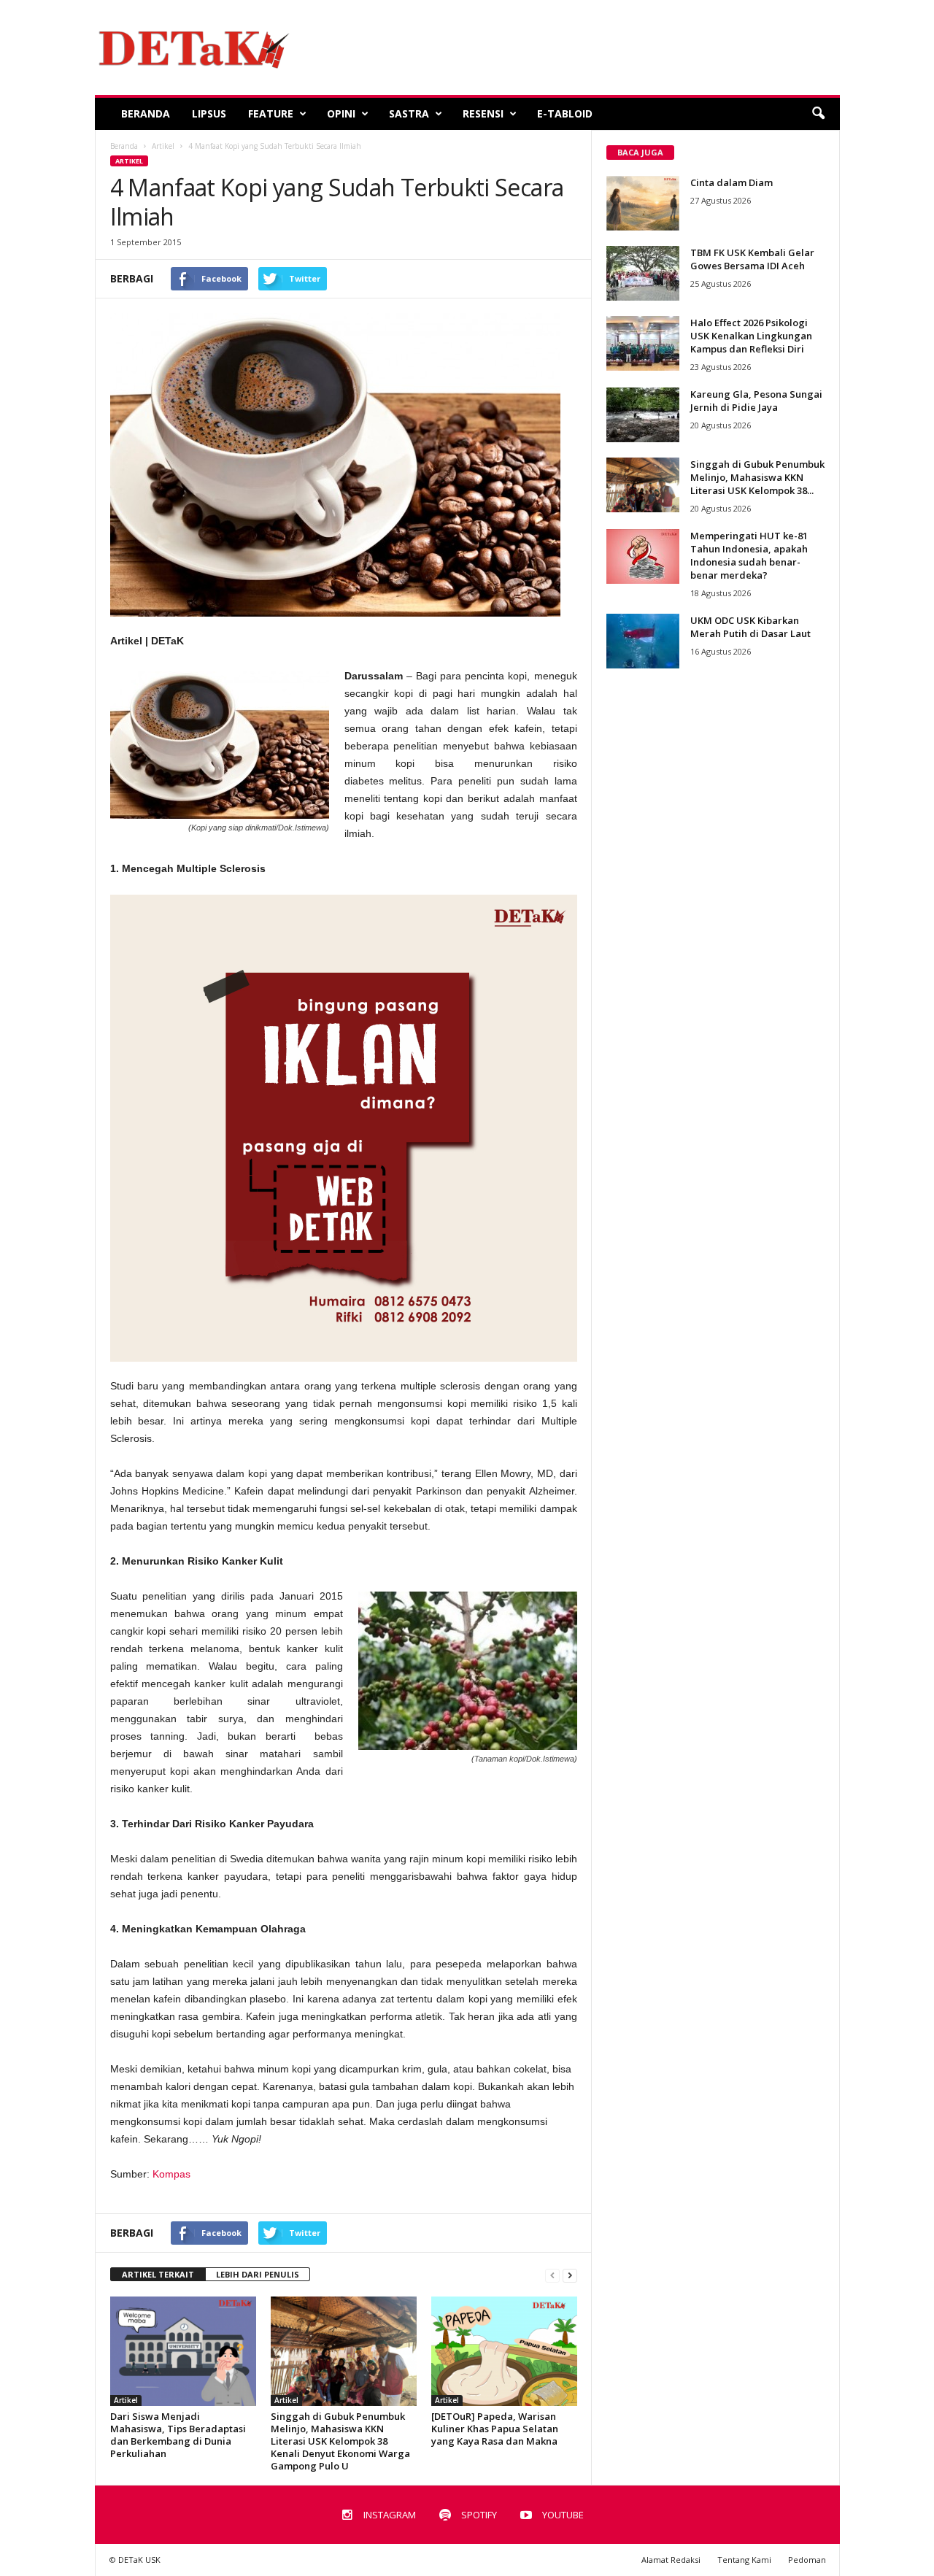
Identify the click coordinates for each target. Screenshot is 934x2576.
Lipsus (209, 113)
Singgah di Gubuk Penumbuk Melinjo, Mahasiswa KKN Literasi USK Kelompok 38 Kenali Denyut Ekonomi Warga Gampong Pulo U (340, 2441)
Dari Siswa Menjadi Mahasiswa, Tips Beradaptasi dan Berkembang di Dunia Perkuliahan (178, 2435)
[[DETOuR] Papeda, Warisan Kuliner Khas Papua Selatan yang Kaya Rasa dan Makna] (504, 2351)
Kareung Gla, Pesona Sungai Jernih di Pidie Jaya (756, 401)
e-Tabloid (565, 113)
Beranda (146, 113)
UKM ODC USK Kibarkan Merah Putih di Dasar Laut (750, 627)
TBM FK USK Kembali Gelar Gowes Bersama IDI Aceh (752, 259)
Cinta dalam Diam (732, 182)
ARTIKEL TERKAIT (158, 2274)
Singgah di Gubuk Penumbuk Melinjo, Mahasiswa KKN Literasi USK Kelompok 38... (757, 477)
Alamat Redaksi (671, 2560)
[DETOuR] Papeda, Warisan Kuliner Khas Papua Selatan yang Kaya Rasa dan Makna (495, 2429)
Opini (341, 113)
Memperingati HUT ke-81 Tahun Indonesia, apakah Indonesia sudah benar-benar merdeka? (749, 555)
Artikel (129, 161)
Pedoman (807, 2560)
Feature (271, 113)
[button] (818, 114)
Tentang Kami (744, 2560)
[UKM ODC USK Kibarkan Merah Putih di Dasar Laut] (643, 641)
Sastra (409, 113)
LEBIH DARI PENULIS (258, 2274)
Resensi (483, 113)
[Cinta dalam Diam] (643, 203)
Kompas (171, 2174)
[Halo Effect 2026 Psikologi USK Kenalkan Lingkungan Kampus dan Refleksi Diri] (643, 343)
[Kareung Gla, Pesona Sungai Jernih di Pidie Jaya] (643, 415)
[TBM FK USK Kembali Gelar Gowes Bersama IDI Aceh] (643, 273)
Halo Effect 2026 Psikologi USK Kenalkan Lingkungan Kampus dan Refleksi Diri (751, 336)
